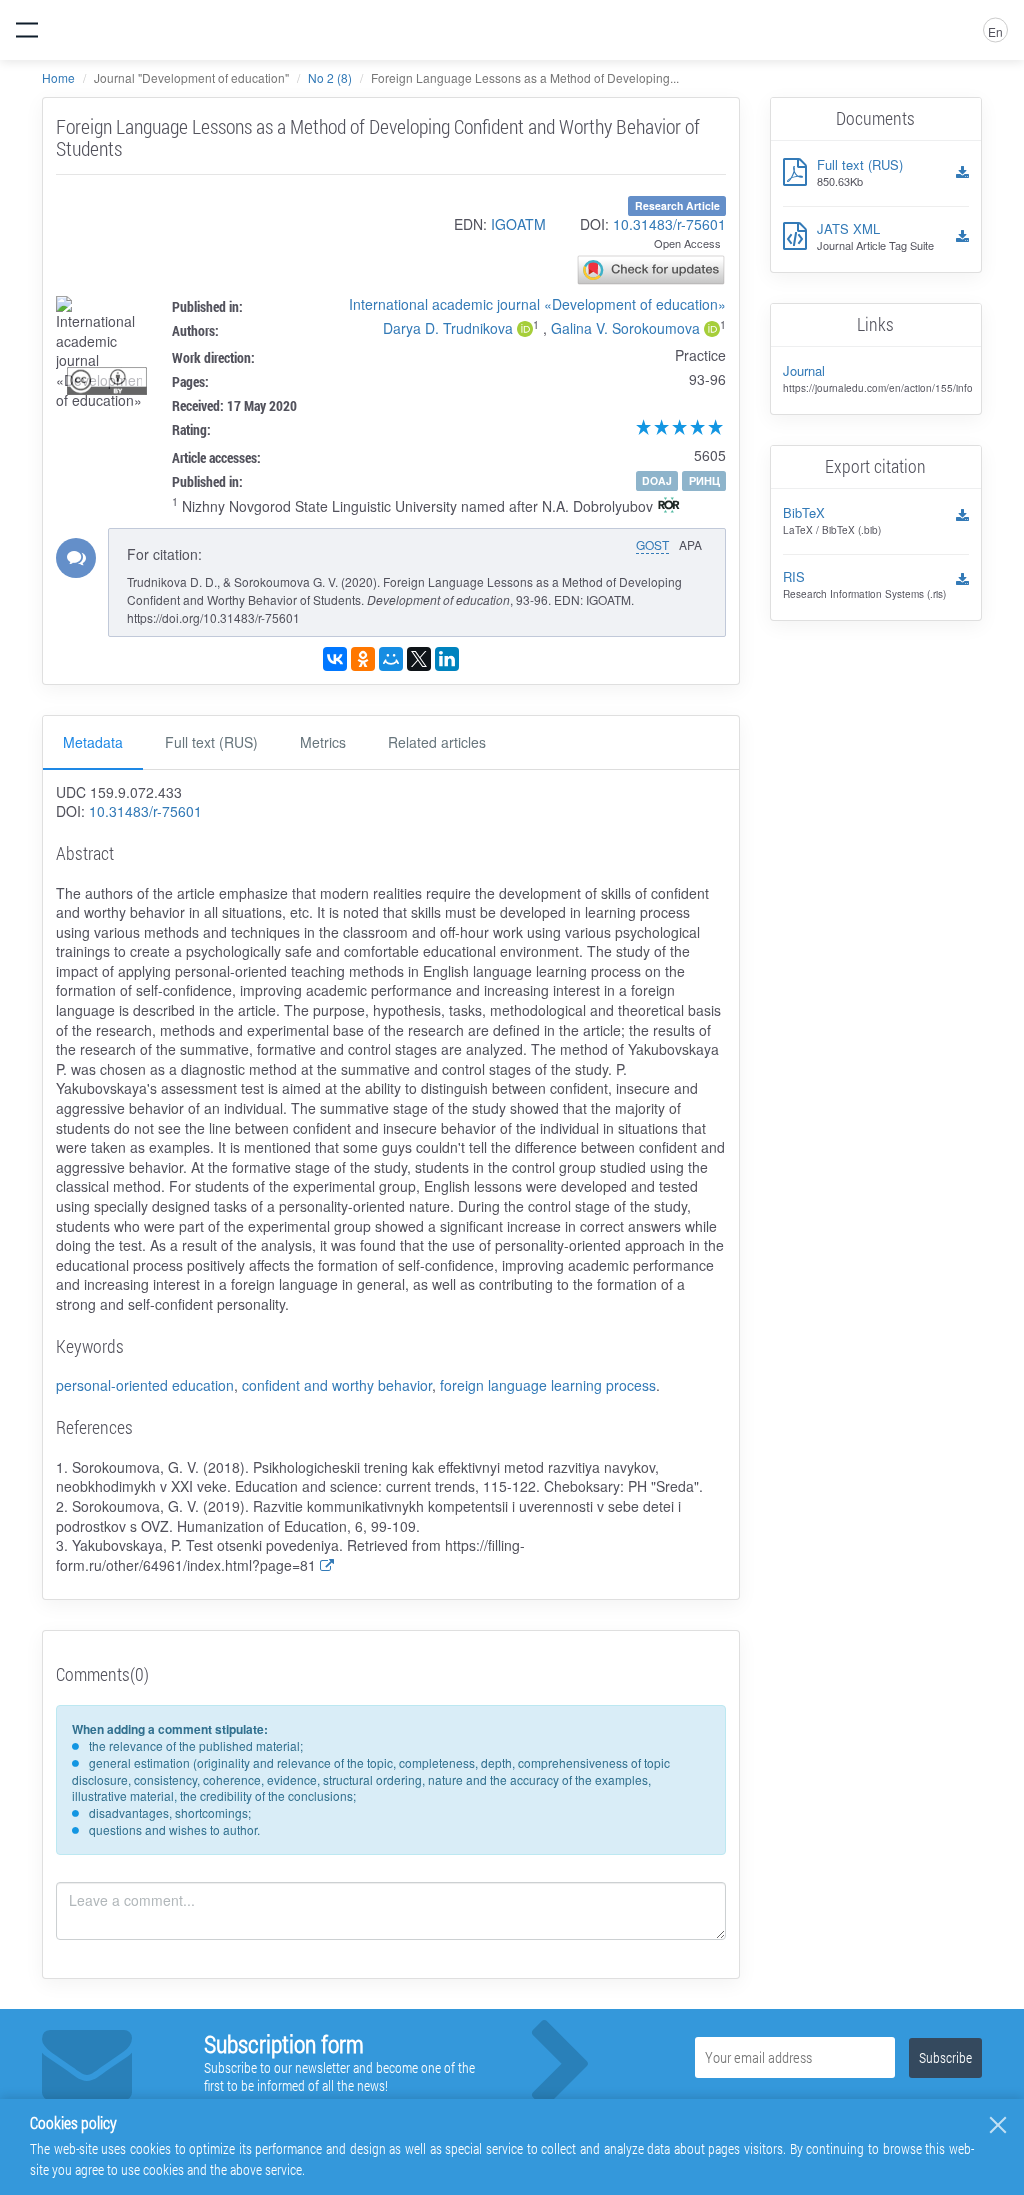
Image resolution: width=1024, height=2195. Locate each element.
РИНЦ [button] (704, 480)
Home (58, 77)
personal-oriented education (145, 1385)
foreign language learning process (548, 1385)
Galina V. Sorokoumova (625, 328)
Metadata (93, 742)
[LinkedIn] (447, 659)
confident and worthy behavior (337, 1385)
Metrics (323, 742)
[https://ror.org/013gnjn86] (669, 507)
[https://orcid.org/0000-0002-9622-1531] (525, 331)
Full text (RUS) (211, 742)
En (995, 31)
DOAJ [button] (657, 480)
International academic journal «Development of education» (537, 304)
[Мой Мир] (391, 659)
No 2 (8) (330, 77)
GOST (652, 544)
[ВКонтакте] (335, 659)
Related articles (437, 742)
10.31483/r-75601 (669, 224)
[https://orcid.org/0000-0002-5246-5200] (712, 331)
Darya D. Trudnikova (448, 328)
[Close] (998, 2125)
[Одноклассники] (363, 659)
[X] (419, 659)
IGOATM (518, 224)
